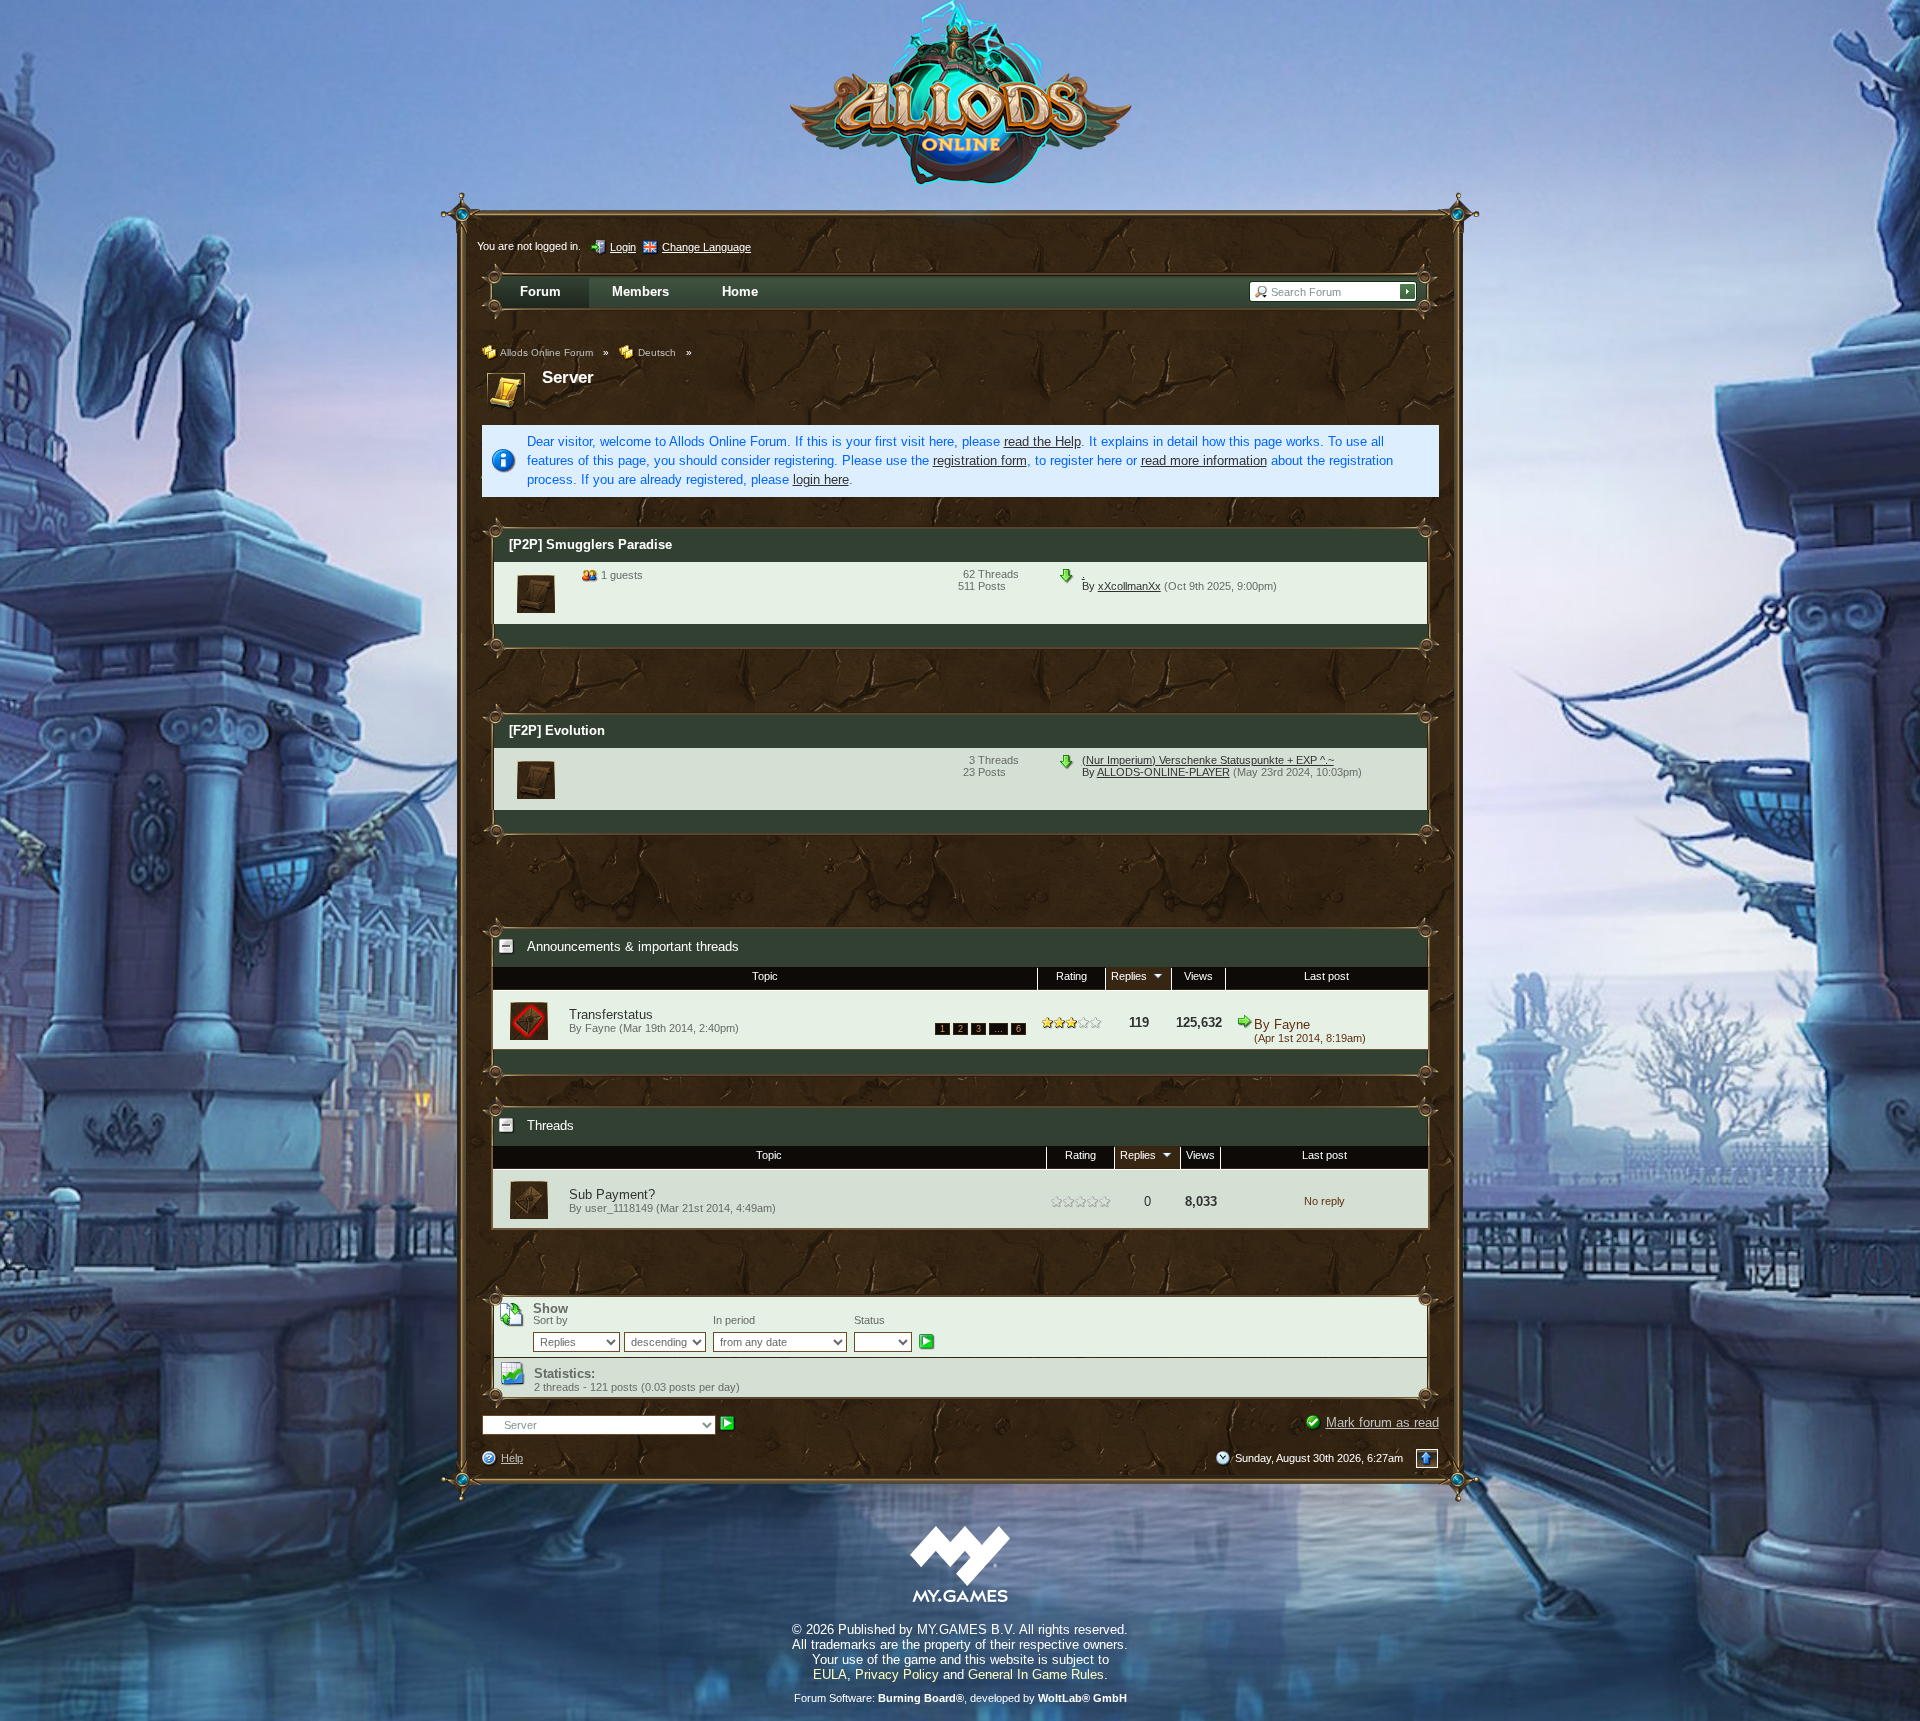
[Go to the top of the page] (1427, 1458)
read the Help (1042, 441)
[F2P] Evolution (557, 730)
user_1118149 (619, 1208)
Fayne (1292, 1024)
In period (734, 1320)
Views (1198, 976)
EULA (830, 1674)
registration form (980, 460)
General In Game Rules (1036, 1674)
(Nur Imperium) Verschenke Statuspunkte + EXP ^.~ (1208, 760)
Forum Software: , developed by (960, 1698)
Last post (1326, 976)
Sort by (550, 1320)
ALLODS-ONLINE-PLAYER (1163, 772)
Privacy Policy (897, 1674)
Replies (1130, 976)
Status (869, 1320)
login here (821, 479)
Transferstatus (611, 1014)
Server (568, 377)
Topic (765, 976)
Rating (1071, 976)
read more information (1204, 460)
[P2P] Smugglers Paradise (590, 544)
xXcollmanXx (1129, 586)
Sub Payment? (612, 1194)
